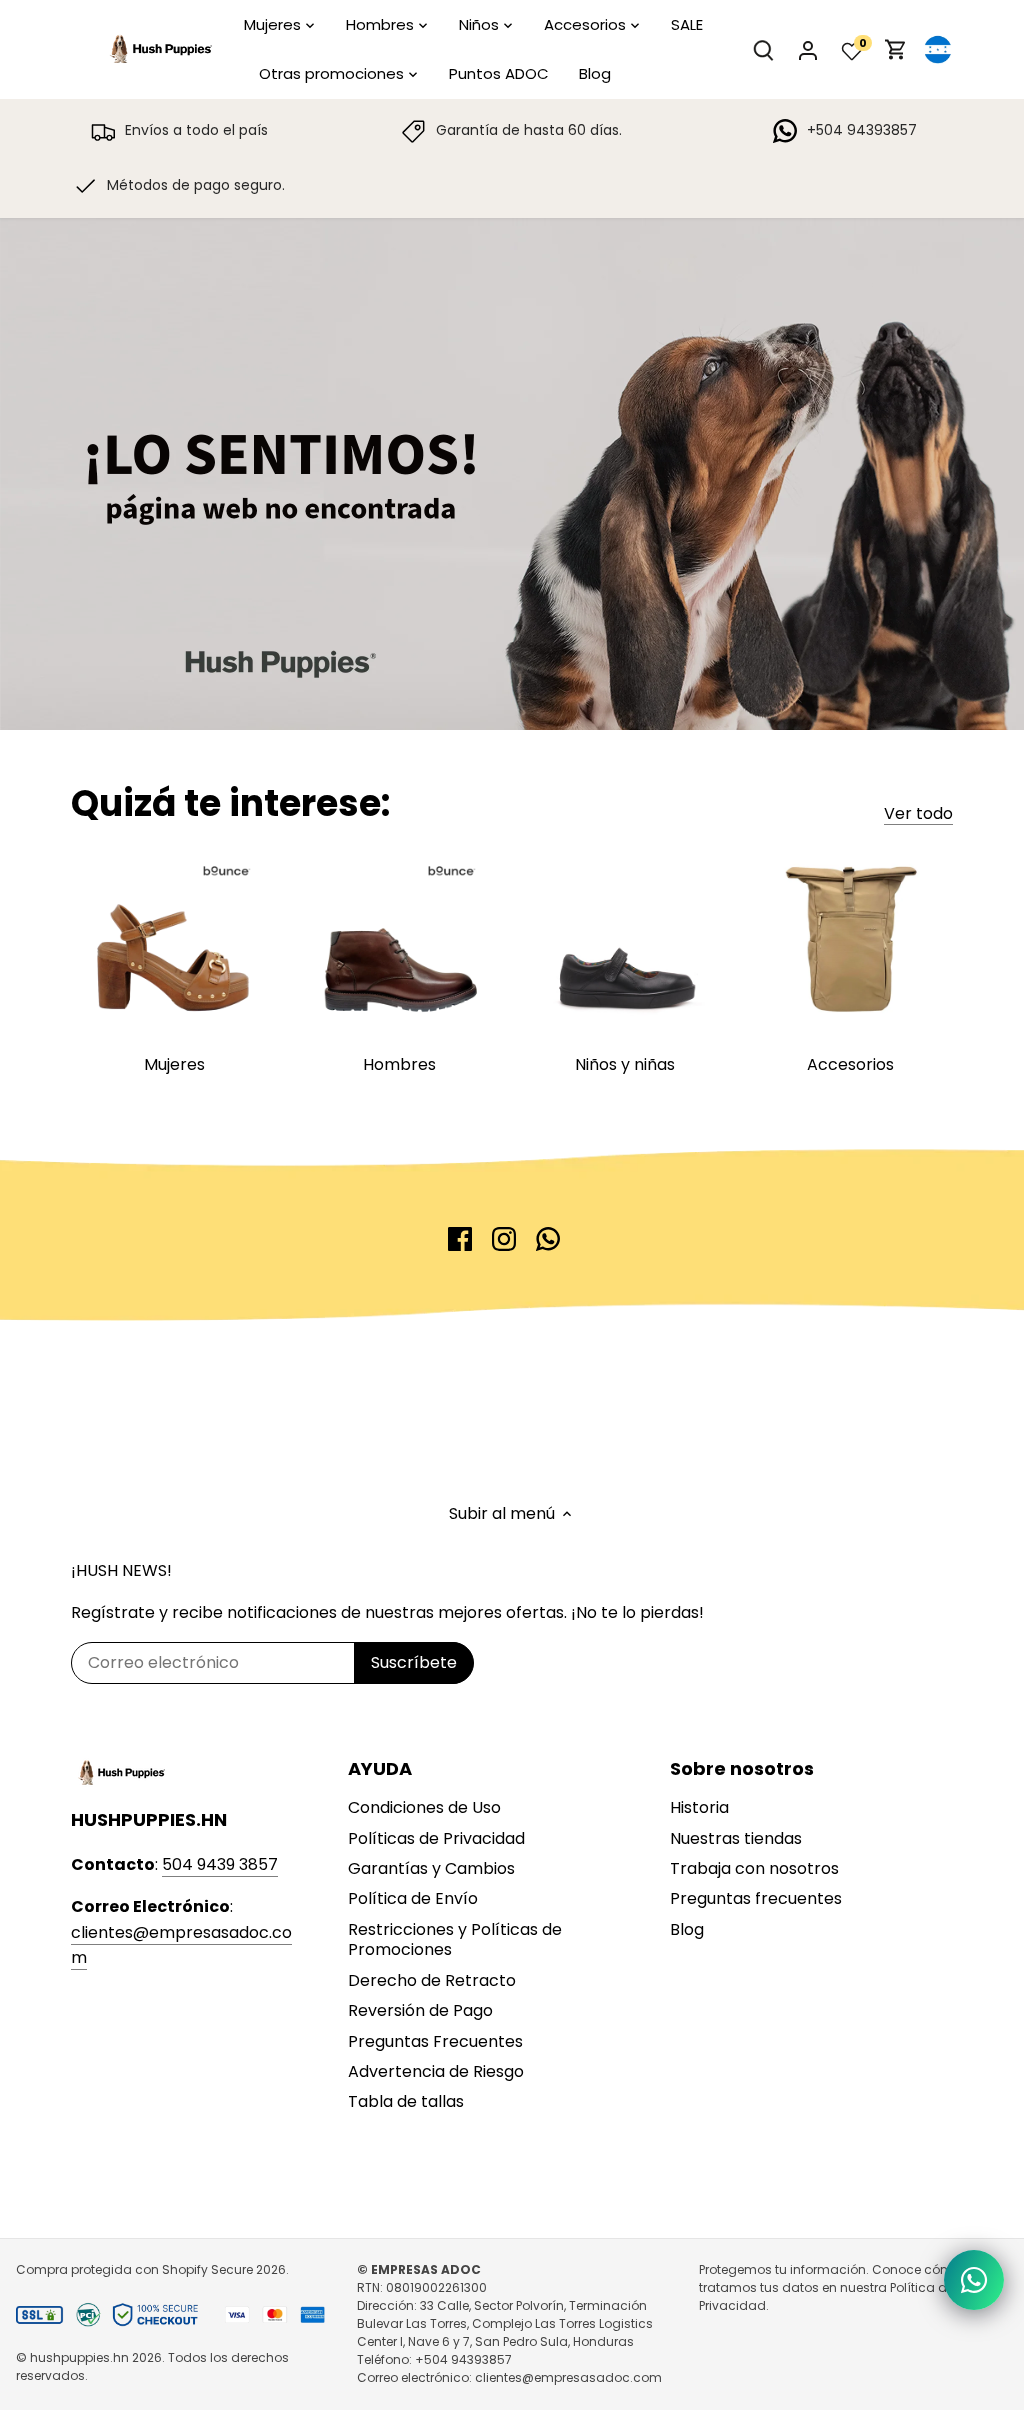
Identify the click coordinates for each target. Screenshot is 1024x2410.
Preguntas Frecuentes (435, 2041)
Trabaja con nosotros (754, 1868)
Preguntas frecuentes (756, 1898)
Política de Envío (413, 1898)
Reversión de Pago (420, 2010)
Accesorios (850, 1064)
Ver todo (918, 814)
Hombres (399, 1064)
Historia (699, 1807)
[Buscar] (764, 49)
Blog (687, 1929)
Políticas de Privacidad (436, 1838)
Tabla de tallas (406, 2101)
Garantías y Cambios (431, 1868)
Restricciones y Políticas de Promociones (455, 1940)
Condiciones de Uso (424, 1807)
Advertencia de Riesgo (436, 2071)
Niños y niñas (625, 1064)
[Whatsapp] (548, 1239)
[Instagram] (504, 1239)
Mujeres (174, 1064)
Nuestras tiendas (736, 1838)
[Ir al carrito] (896, 49)
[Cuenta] (808, 49)
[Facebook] (460, 1239)
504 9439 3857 (220, 1864)
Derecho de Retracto (432, 1980)
